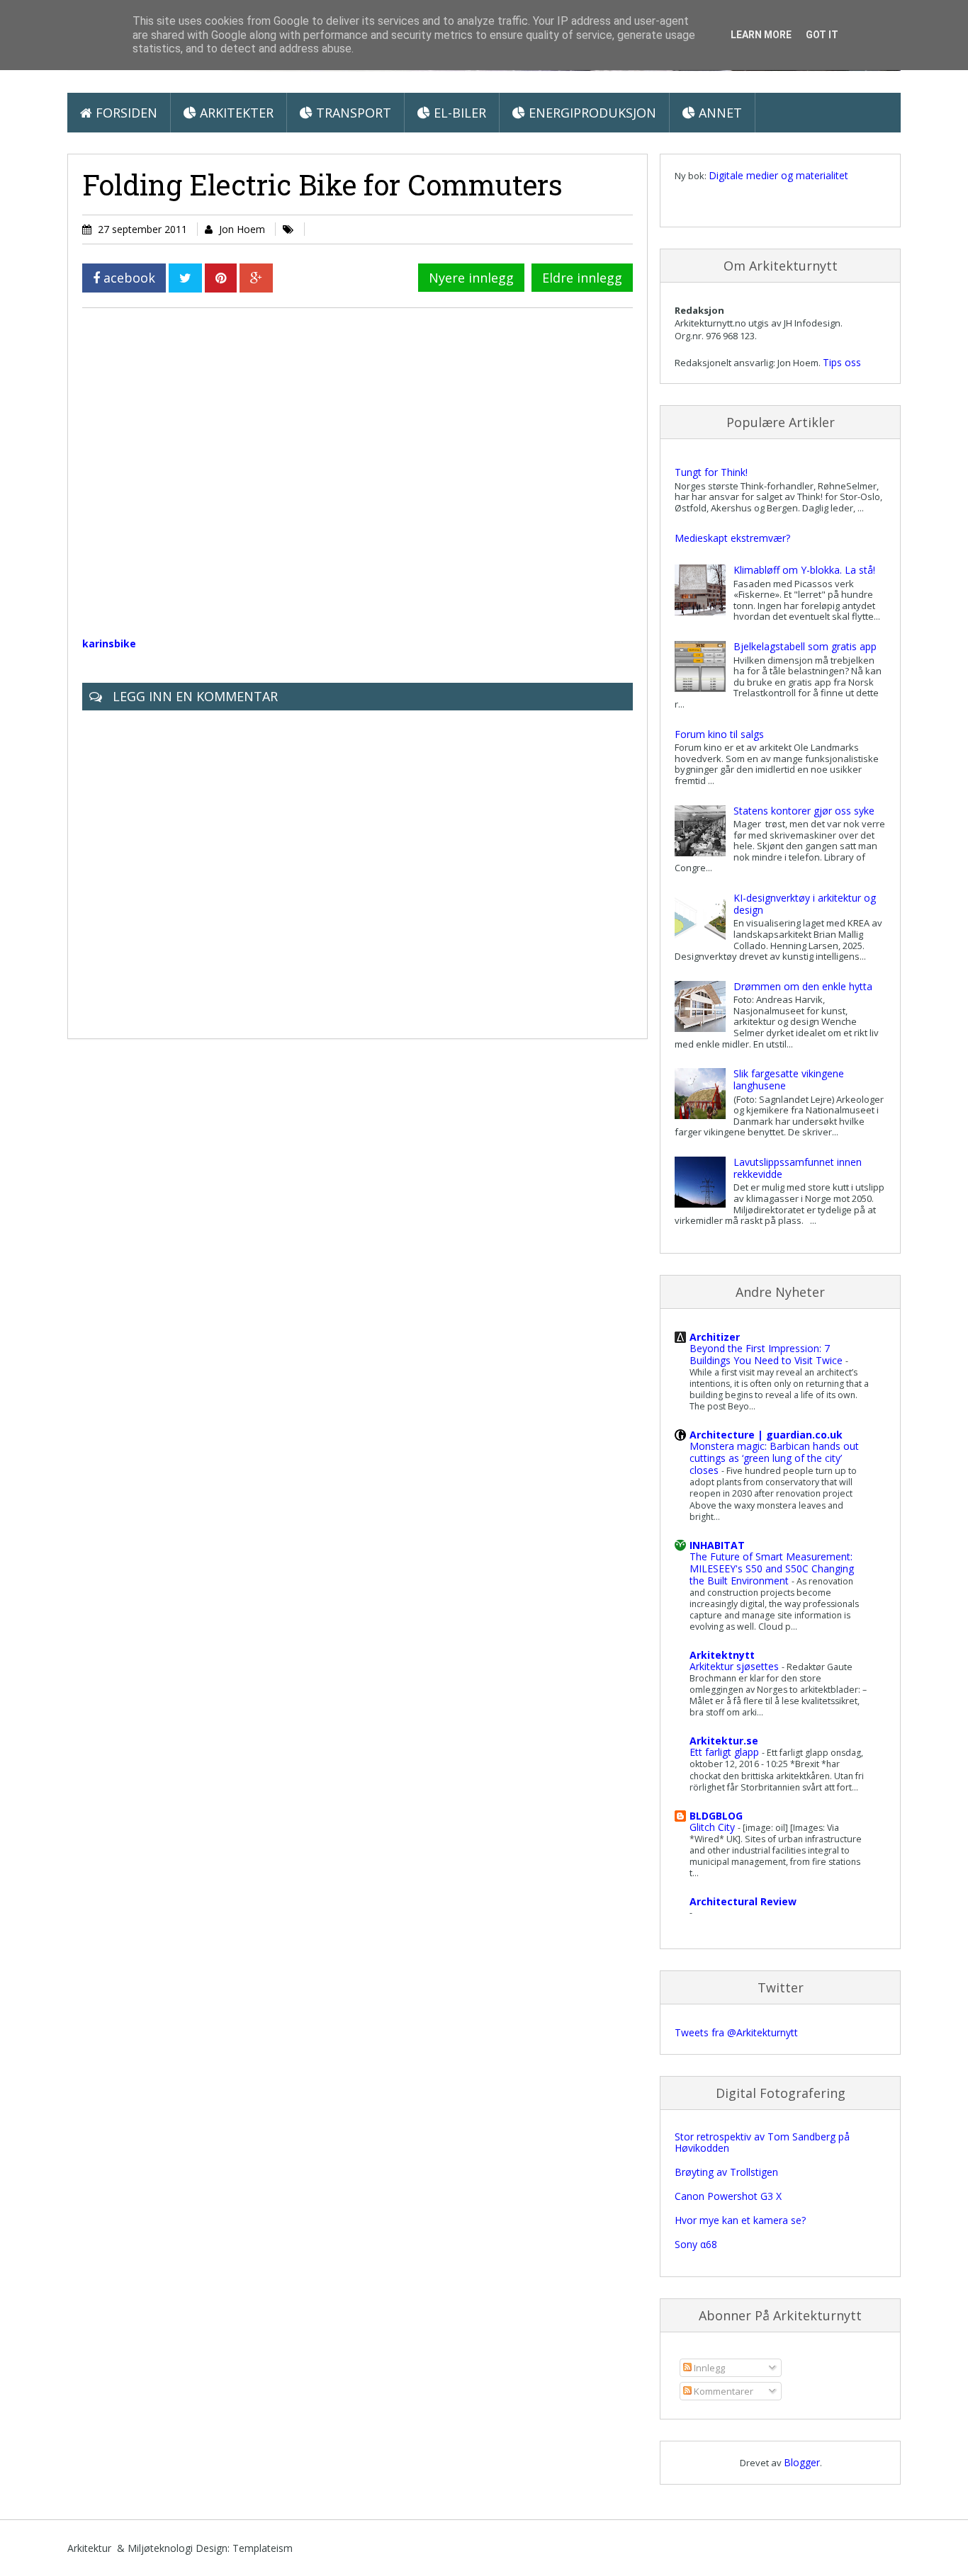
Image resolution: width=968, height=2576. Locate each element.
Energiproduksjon (591, 113)
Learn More (761, 35)
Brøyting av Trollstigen (726, 2172)
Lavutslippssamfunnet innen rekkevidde (798, 1168)
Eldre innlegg (582, 278)
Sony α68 (696, 2244)
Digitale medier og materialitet (778, 175)
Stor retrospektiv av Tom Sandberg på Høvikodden (762, 2143)
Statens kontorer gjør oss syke (804, 811)
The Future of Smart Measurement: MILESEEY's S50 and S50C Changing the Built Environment (772, 1568)
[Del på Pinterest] (221, 278)
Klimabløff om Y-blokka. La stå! (804, 570)
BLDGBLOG (716, 1816)
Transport (352, 113)
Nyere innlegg (471, 278)
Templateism (263, 2548)
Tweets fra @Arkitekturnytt (736, 2032)
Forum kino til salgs (719, 734)
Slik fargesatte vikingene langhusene (789, 1079)
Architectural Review (743, 1901)
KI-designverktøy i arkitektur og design (805, 904)
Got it (822, 35)
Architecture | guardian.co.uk (766, 1435)
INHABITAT (717, 1545)
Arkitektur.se (724, 1741)
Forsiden (125, 113)
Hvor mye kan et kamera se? (740, 2220)
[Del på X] (185, 278)
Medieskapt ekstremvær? (732, 538)
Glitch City (714, 1827)
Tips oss (842, 362)
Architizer (715, 1337)
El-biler (458, 113)
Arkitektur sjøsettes (736, 1666)
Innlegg (708, 2368)
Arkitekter (235, 113)
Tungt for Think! (711, 472)
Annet (719, 113)
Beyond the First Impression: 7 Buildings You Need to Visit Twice (767, 1354)
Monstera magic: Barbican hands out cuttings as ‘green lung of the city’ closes (774, 1458)
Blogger (802, 2462)
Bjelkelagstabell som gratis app (805, 646)
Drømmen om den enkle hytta (803, 986)
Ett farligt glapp (726, 1752)
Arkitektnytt (722, 1655)
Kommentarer (722, 2391)
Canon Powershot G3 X (728, 2196)
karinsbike (109, 643)
